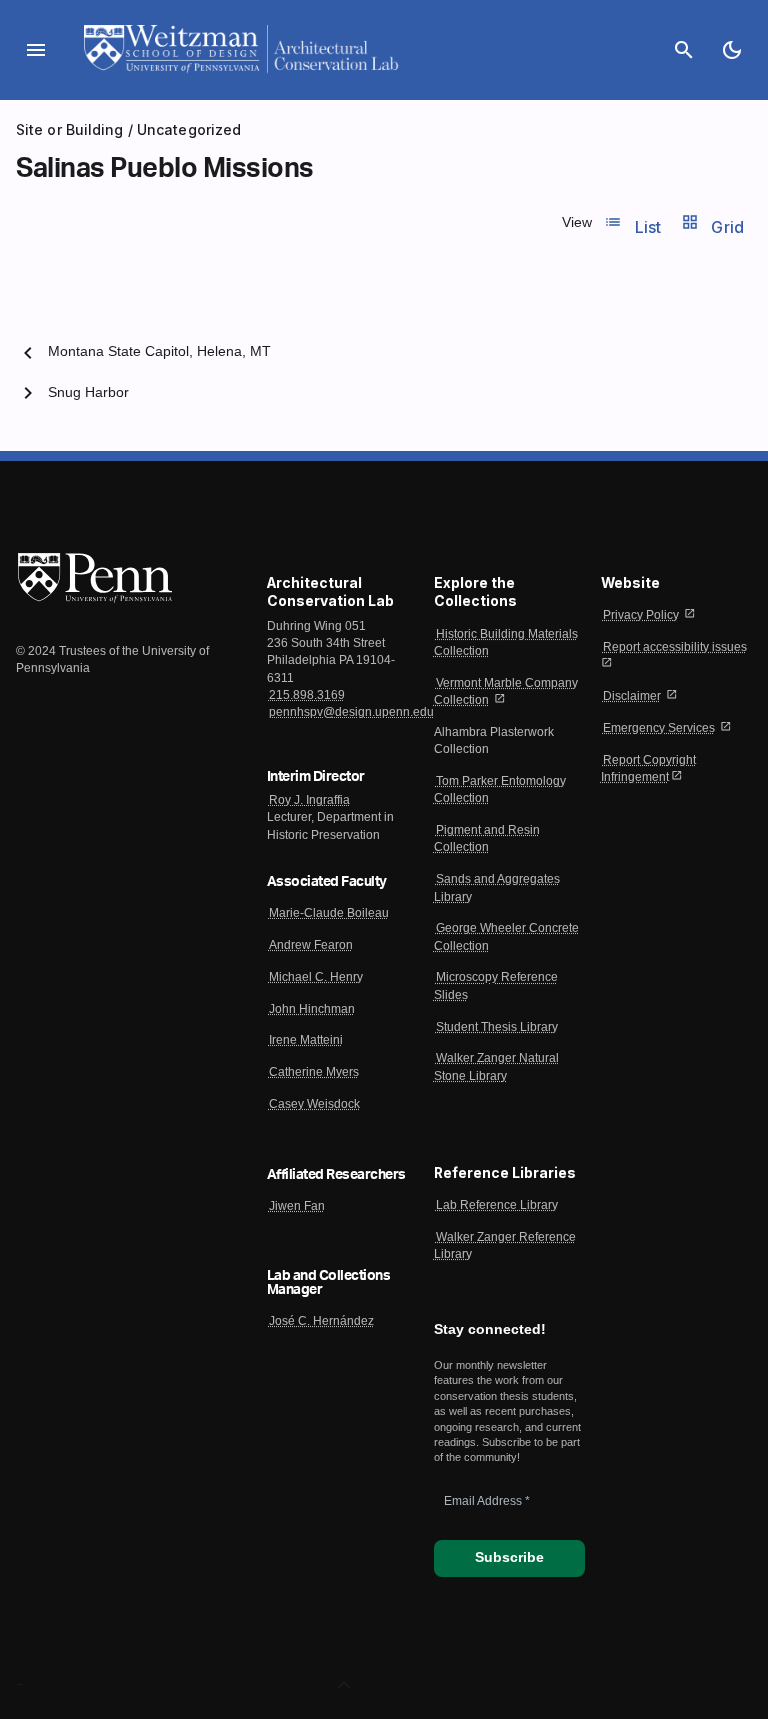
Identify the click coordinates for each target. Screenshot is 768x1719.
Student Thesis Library (497, 1027)
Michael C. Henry (316, 977)
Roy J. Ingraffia (309, 800)
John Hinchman (312, 1009)
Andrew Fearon (311, 945)
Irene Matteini (306, 1040)
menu (36, 50)
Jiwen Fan (297, 1206)
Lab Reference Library (497, 1205)
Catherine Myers (314, 1072)
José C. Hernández (321, 1321)
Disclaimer (632, 696)
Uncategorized (189, 129)
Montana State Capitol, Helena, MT (159, 351)
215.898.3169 (307, 695)
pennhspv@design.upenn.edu (351, 712)
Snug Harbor (88, 392)
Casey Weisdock (314, 1104)
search (684, 50)
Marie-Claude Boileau (329, 913)
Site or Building (70, 129)
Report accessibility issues (675, 647)
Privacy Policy (641, 615)
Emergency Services (659, 728)
